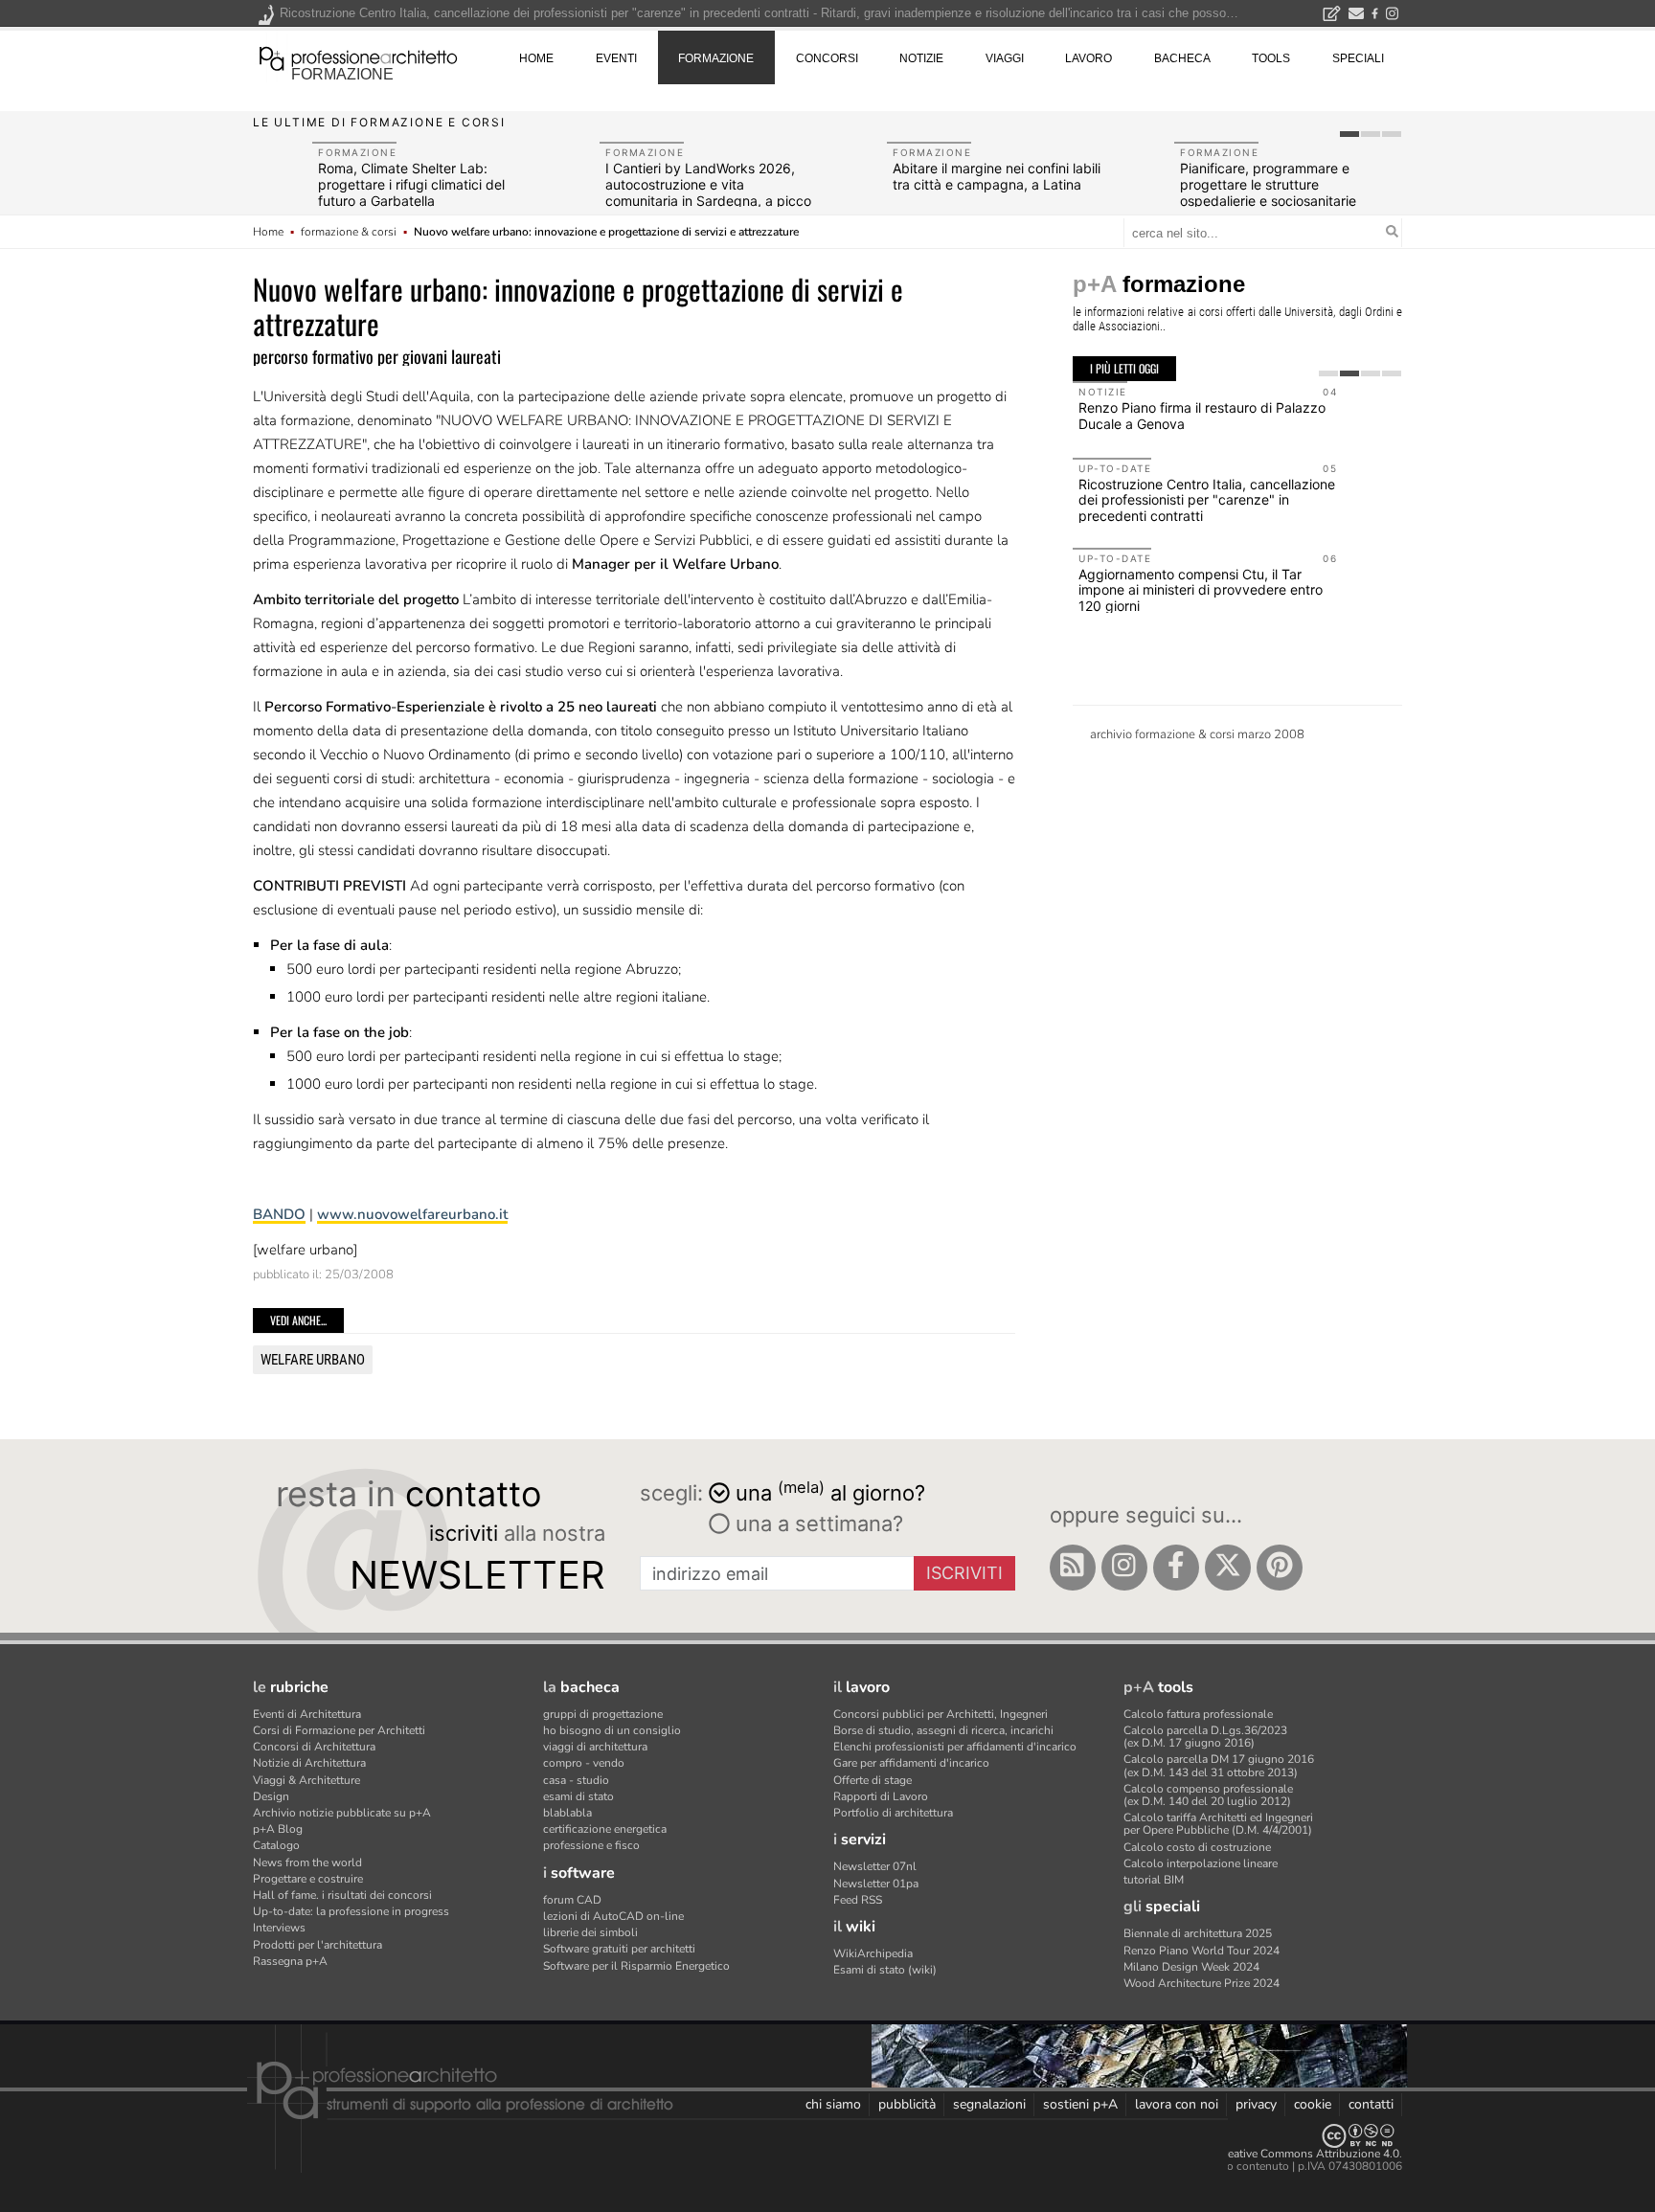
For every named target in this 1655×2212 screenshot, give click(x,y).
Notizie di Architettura (309, 1763)
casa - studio (576, 1780)
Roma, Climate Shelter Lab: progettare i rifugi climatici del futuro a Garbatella (411, 184)
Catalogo (276, 1845)
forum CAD (572, 1900)
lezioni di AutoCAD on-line (613, 1916)
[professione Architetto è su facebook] (1176, 1568)
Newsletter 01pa (876, 1884)
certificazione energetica (605, 1829)
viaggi (1005, 58)
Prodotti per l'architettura (317, 1945)
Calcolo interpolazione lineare (1201, 1863)
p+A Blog (278, 1829)
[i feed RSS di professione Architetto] (1073, 1568)
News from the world (307, 1862)
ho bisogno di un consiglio (612, 1730)
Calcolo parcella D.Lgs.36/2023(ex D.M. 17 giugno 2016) (1205, 1737)
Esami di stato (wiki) (885, 1970)
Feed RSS (858, 1900)
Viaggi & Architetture (306, 1780)
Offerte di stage (873, 1780)
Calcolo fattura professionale (1198, 1714)
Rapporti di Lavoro (881, 1796)
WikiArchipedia (873, 1953)
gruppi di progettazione (603, 1714)
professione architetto (358, 56)
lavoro (1088, 58)
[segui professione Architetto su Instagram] (1124, 1568)
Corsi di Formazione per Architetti (339, 1730)
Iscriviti (964, 1573)
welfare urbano (313, 1360)
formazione (342, 74)
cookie (1313, 2104)
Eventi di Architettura (307, 1714)
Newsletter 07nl (875, 1866)
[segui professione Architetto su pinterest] (1280, 1568)
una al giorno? (830, 1491)
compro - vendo (584, 1763)
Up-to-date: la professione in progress (351, 1911)
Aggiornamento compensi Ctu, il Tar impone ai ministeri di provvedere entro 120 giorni (1201, 590)
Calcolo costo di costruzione (1197, 1847)
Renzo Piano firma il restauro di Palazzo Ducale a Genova (1202, 416)
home (536, 58)
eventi (616, 58)
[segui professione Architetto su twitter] (1228, 1568)
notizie (921, 58)
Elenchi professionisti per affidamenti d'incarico (955, 1747)
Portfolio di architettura (893, 1813)
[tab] (1349, 134)
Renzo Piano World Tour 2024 (1202, 1951)
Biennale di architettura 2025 (1198, 1933)
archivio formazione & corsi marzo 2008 (1197, 734)
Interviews (279, 1928)
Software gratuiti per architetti (619, 1949)
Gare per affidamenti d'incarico (911, 1763)
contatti (1371, 2104)
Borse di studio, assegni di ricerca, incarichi (943, 1730)
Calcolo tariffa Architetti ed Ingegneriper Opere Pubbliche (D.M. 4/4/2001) (1218, 1824)
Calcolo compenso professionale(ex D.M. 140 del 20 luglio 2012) (1208, 1795)
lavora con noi (1177, 2104)
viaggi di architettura (595, 1747)
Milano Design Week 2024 (1191, 1967)
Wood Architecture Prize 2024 (1202, 1983)
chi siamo (833, 2104)
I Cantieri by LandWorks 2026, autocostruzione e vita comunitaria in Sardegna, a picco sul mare (708, 192)
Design (271, 1796)
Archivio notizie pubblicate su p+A (342, 1813)
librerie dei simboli (590, 1932)
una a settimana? (816, 1524)
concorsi (827, 58)
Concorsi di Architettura (314, 1747)
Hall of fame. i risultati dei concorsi (342, 1895)
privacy (1256, 2104)
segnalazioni (989, 2104)
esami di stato (578, 1796)
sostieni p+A (1080, 2104)
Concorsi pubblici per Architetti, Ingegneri (941, 1714)
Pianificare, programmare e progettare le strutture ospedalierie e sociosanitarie (1268, 184)
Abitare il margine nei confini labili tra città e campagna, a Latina (997, 176)
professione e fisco (591, 1845)
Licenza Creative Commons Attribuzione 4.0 (1287, 2154)
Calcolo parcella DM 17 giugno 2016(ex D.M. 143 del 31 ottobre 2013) (1219, 1765)
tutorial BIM (1154, 1880)
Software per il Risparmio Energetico (636, 1966)
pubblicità (907, 2104)
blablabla (567, 1813)
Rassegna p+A (290, 1961)
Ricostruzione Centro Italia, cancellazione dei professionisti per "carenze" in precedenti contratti (1207, 500)
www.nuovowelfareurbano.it (412, 1214)
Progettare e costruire (308, 1879)
